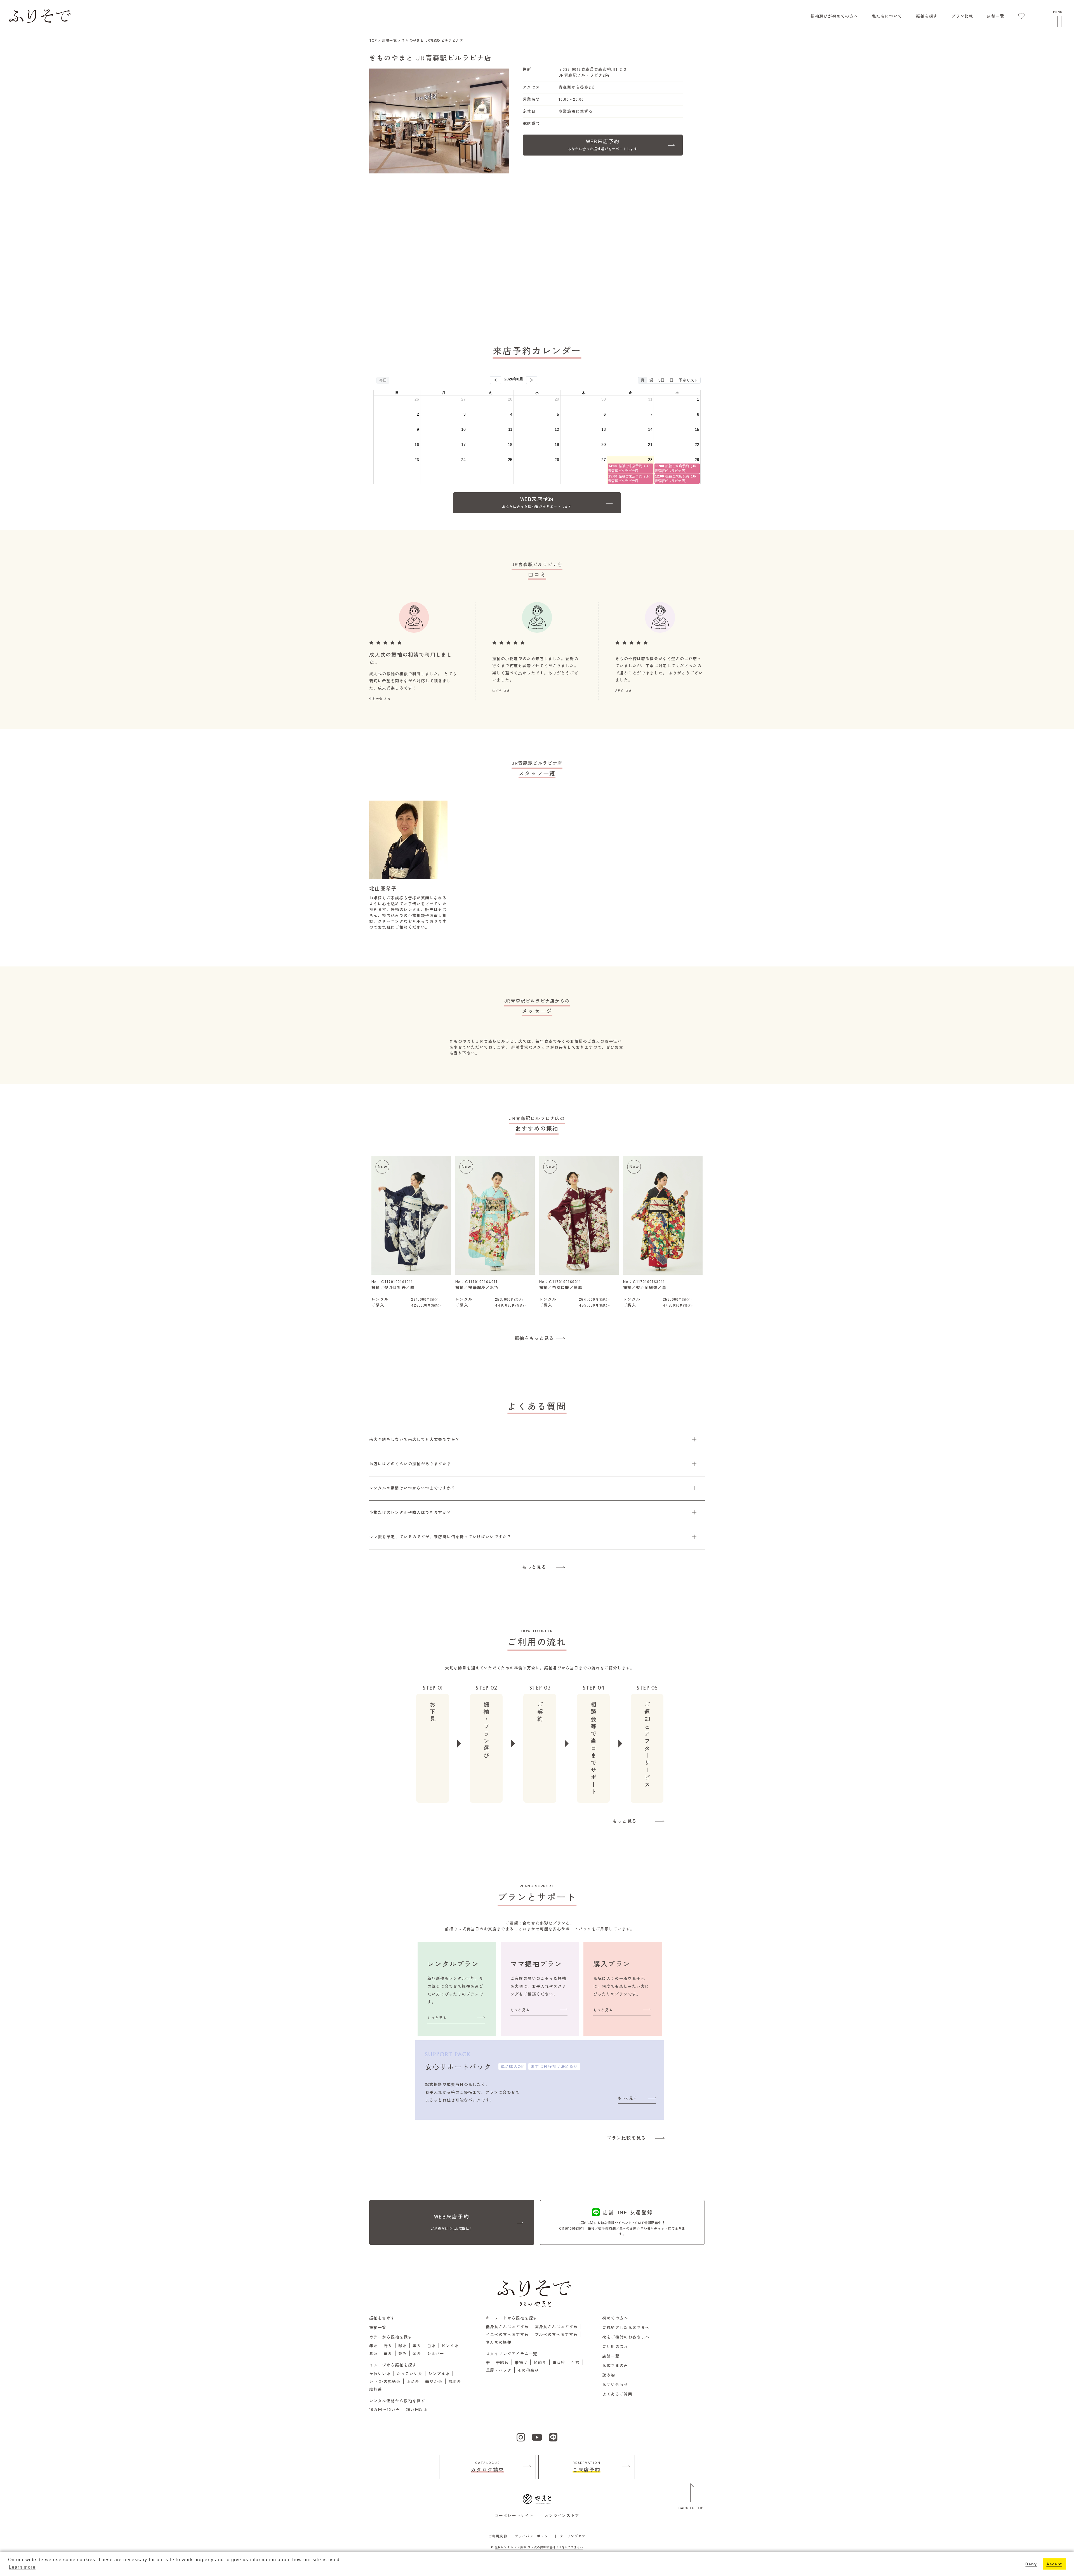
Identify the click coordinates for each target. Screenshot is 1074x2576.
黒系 (417, 2346)
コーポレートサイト (514, 2515)
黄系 (388, 2353)
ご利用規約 (498, 2536)
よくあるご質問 (617, 2394)
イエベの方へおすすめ (507, 2334)
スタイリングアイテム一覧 (512, 2354)
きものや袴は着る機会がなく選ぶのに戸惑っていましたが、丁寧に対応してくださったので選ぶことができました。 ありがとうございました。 (659, 669)
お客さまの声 (615, 2365)
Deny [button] (1031, 2564)
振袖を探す (927, 16)
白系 (431, 2346)
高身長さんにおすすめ (556, 2326)
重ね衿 (559, 2362)
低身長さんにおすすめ (507, 2326)
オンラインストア (562, 2515)
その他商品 (528, 2370)
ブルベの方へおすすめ (556, 2334)
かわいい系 (380, 2373)
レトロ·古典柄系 (385, 2381)
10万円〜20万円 (385, 2409)
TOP (373, 40)
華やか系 (434, 2381)
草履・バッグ (499, 2370)
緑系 (403, 2346)
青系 (388, 2346)
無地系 (455, 2381)
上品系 (413, 2381)
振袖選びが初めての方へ (834, 16)
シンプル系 (439, 2373)
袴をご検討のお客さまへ (626, 2337)
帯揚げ (521, 2362)
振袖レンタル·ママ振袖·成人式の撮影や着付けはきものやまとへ (539, 2547)
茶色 (403, 2353)
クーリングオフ (573, 2536)
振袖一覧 (378, 2327)
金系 (417, 2353)
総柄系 (376, 2389)
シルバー (436, 2353)
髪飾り (540, 2362)
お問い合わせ (615, 2384)
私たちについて (887, 16)
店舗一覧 (996, 16)
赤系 (374, 2346)
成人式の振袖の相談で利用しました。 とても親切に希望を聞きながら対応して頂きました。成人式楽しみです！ (413, 681)
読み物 (609, 2375)
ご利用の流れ (615, 2346)
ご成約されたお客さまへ (626, 2327)
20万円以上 (417, 2409)
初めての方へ (615, 2318)
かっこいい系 (409, 2373)
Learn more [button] (22, 2567)
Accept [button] (1054, 2564)
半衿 (575, 2362)
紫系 (374, 2353)
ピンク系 (450, 2346)
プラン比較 (962, 16)
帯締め (502, 2362)
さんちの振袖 (499, 2342)
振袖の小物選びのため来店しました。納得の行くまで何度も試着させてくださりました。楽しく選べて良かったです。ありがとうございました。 (535, 669)
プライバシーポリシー (533, 2536)
